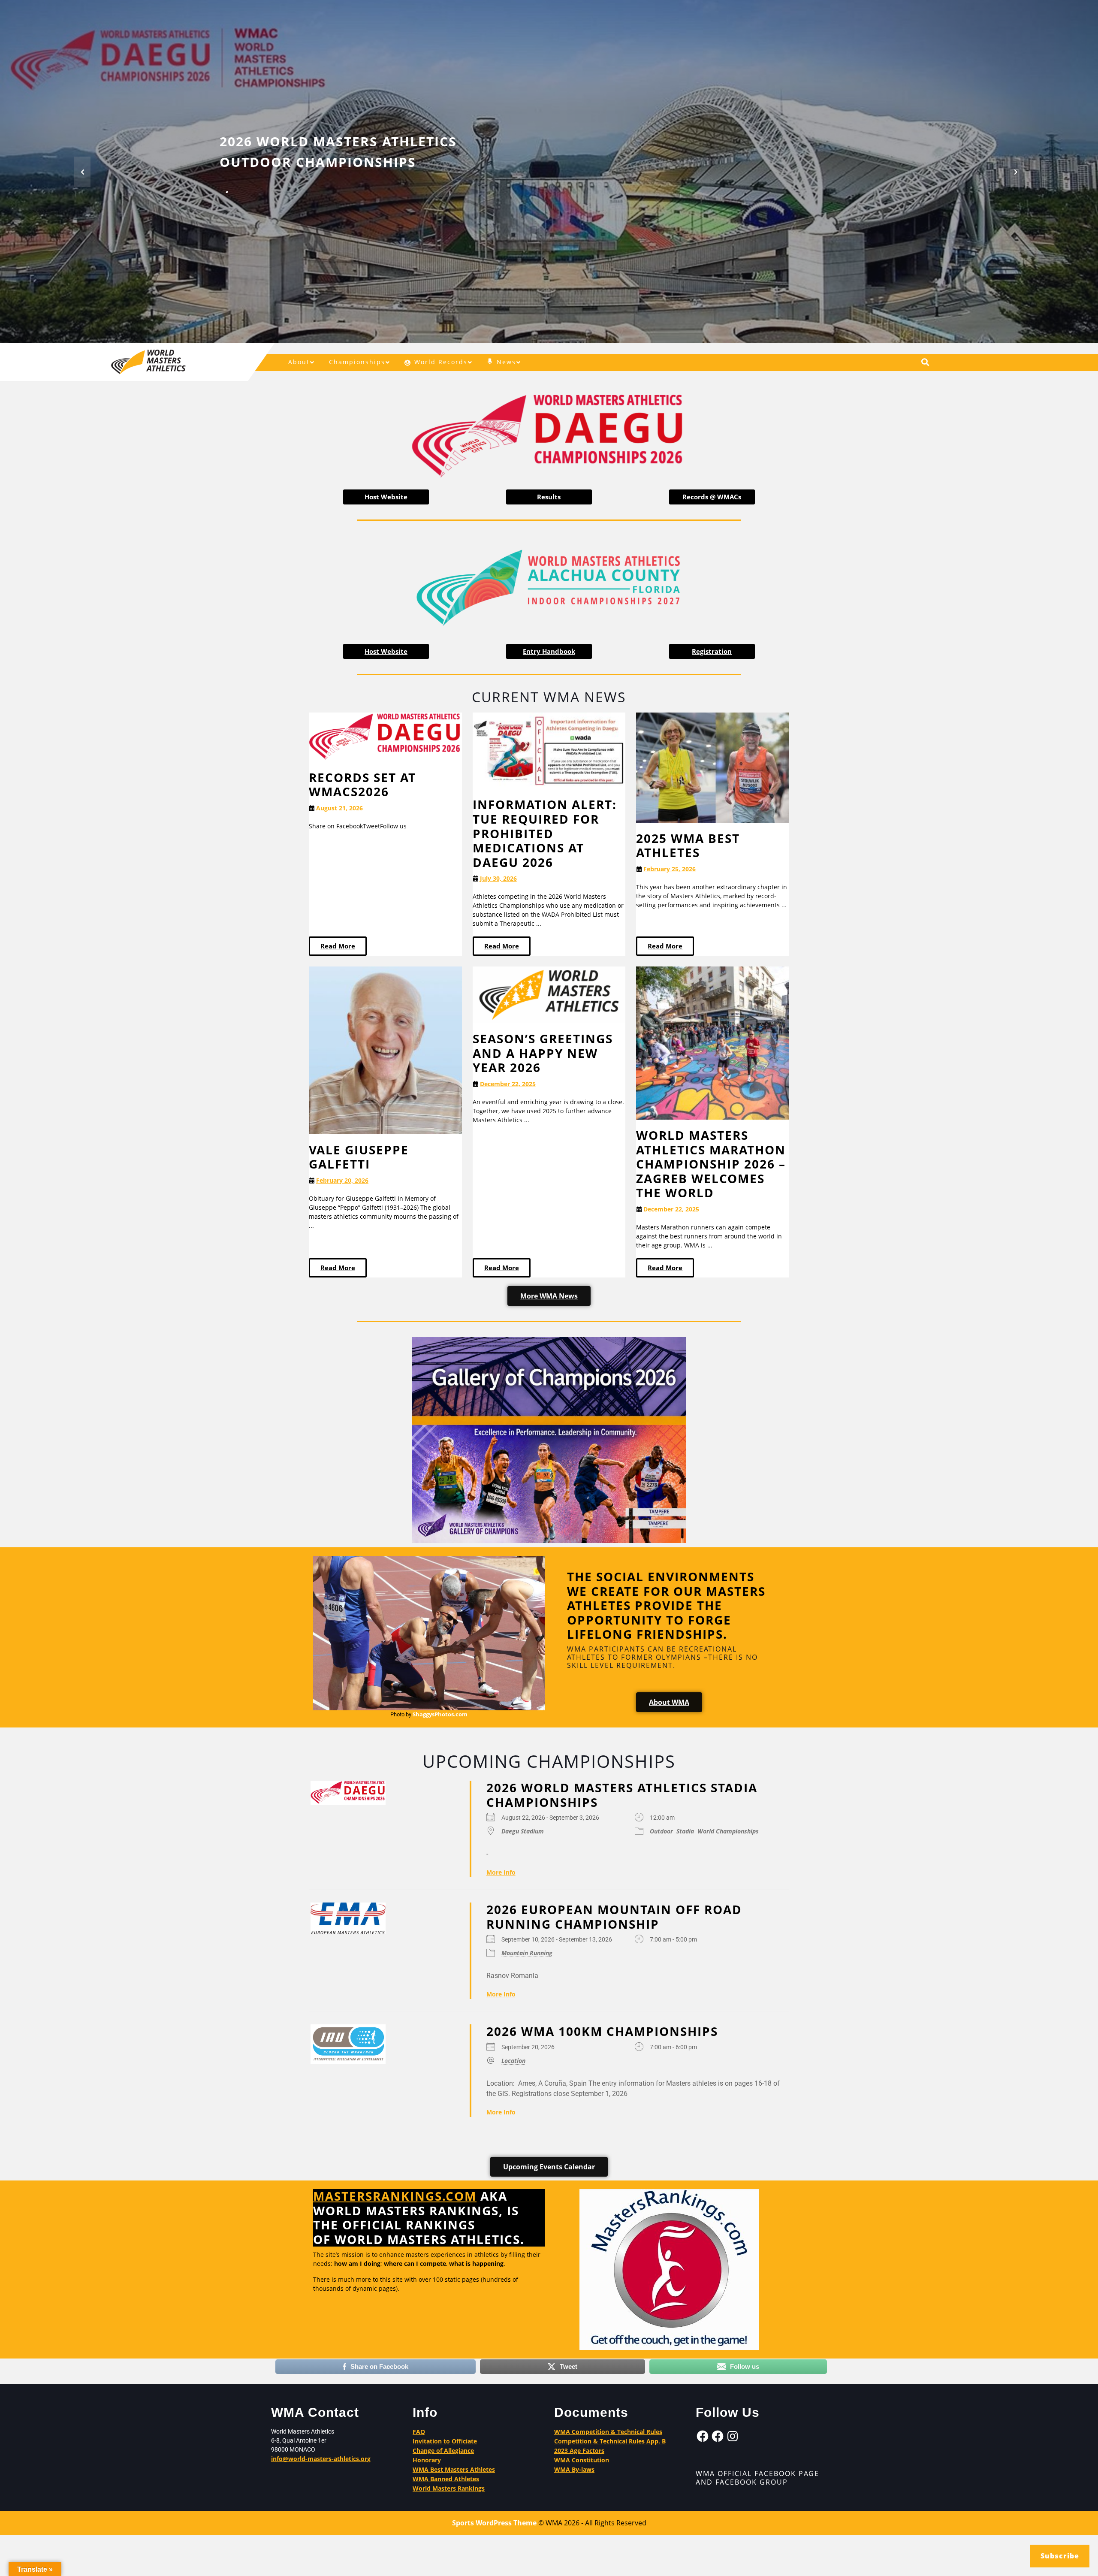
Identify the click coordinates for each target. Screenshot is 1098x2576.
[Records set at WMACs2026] (385, 736)
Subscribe (1060, 2556)
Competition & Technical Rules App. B (610, 2441)
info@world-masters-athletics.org (321, 2459)
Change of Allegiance (443, 2451)
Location (513, 2060)
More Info (501, 1872)
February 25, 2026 (670, 869)
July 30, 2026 (498, 878)
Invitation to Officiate (445, 2441)
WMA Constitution (582, 2460)
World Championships (728, 1831)
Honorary (427, 2460)
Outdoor (661, 1831)
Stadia (685, 1831)
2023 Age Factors (579, 2451)
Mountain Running (527, 1953)
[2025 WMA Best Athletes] (713, 767)
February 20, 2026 (342, 1180)
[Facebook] (703, 2436)
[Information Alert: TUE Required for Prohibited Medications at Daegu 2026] (549, 750)
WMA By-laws (574, 2469)
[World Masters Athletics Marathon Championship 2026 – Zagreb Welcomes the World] (713, 1043)
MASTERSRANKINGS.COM (395, 2196)
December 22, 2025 (508, 1084)
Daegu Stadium (523, 1831)
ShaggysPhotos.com (440, 1714)
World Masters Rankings (449, 2488)
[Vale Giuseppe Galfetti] (385, 1049)
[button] (82, 172)
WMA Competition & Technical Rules (608, 2432)
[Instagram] (733, 2436)
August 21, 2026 (339, 808)
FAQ (419, 2432)
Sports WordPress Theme (494, 2523)
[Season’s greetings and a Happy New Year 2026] (549, 994)
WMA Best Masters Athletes (454, 2469)
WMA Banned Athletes (446, 2479)
